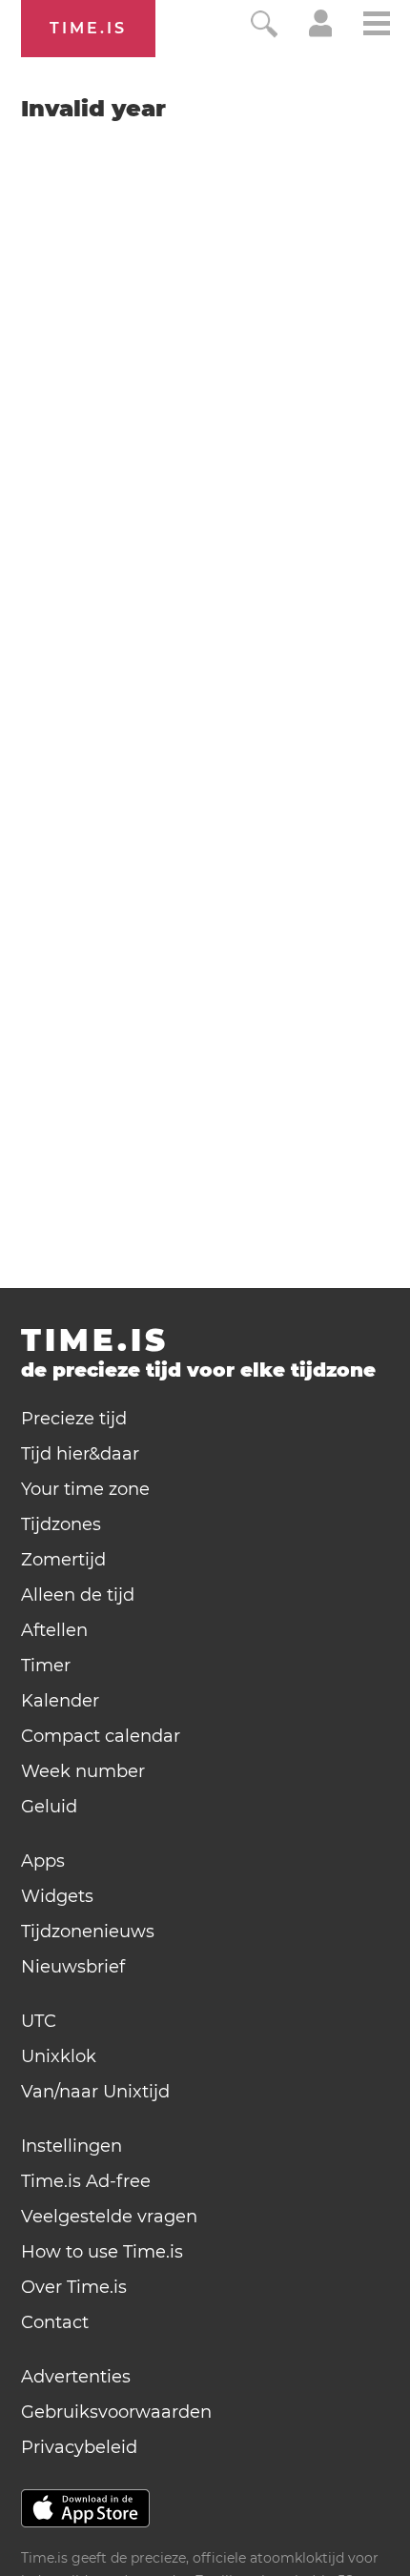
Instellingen (72, 2146)
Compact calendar (101, 1736)
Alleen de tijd (78, 1595)
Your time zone (85, 1489)
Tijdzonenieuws (88, 1932)
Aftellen (54, 1630)
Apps (43, 1861)
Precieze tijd (74, 1419)
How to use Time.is (102, 2252)
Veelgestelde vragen (109, 2217)
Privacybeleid (79, 2447)
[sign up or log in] (321, 32)
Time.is (88, 28)
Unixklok (59, 2056)
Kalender (60, 1701)
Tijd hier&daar (80, 1454)
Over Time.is (74, 2287)
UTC (39, 2021)
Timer (46, 1666)
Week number (83, 1771)
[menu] (377, 26)
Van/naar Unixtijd (95, 2092)
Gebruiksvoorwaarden (116, 2412)
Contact (55, 2322)
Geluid (49, 1807)
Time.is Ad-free (86, 2181)
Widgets (57, 1896)
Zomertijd (63, 1560)
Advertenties (76, 2377)
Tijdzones (61, 1524)
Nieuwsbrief (73, 1967)
